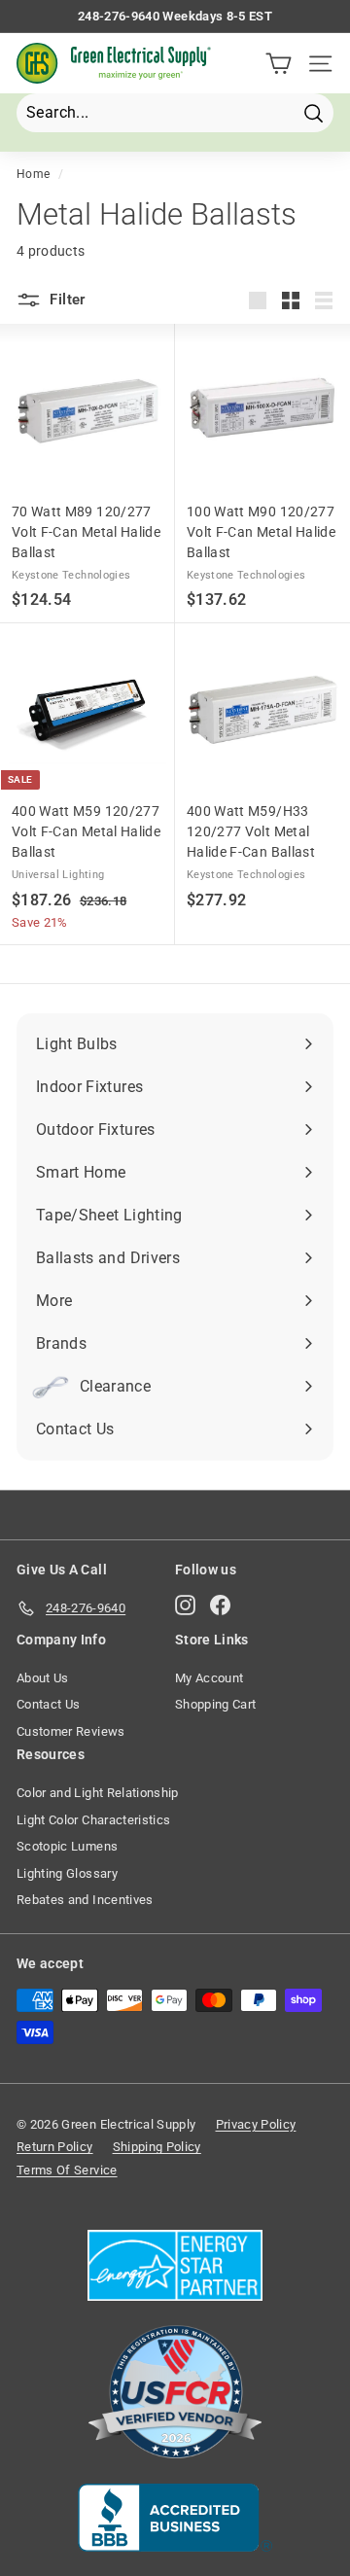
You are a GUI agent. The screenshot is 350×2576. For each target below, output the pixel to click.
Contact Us (49, 1704)
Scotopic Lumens (67, 1846)
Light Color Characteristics (93, 1820)
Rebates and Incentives (85, 1900)
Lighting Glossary (67, 1873)
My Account (210, 1678)
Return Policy (55, 2147)
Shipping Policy (157, 2147)
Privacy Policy (256, 2124)
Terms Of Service (67, 2170)
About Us (43, 1678)
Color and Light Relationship (98, 1793)
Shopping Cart (216, 1704)
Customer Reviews (71, 1731)
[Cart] (279, 64)
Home (33, 174)
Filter (66, 300)
